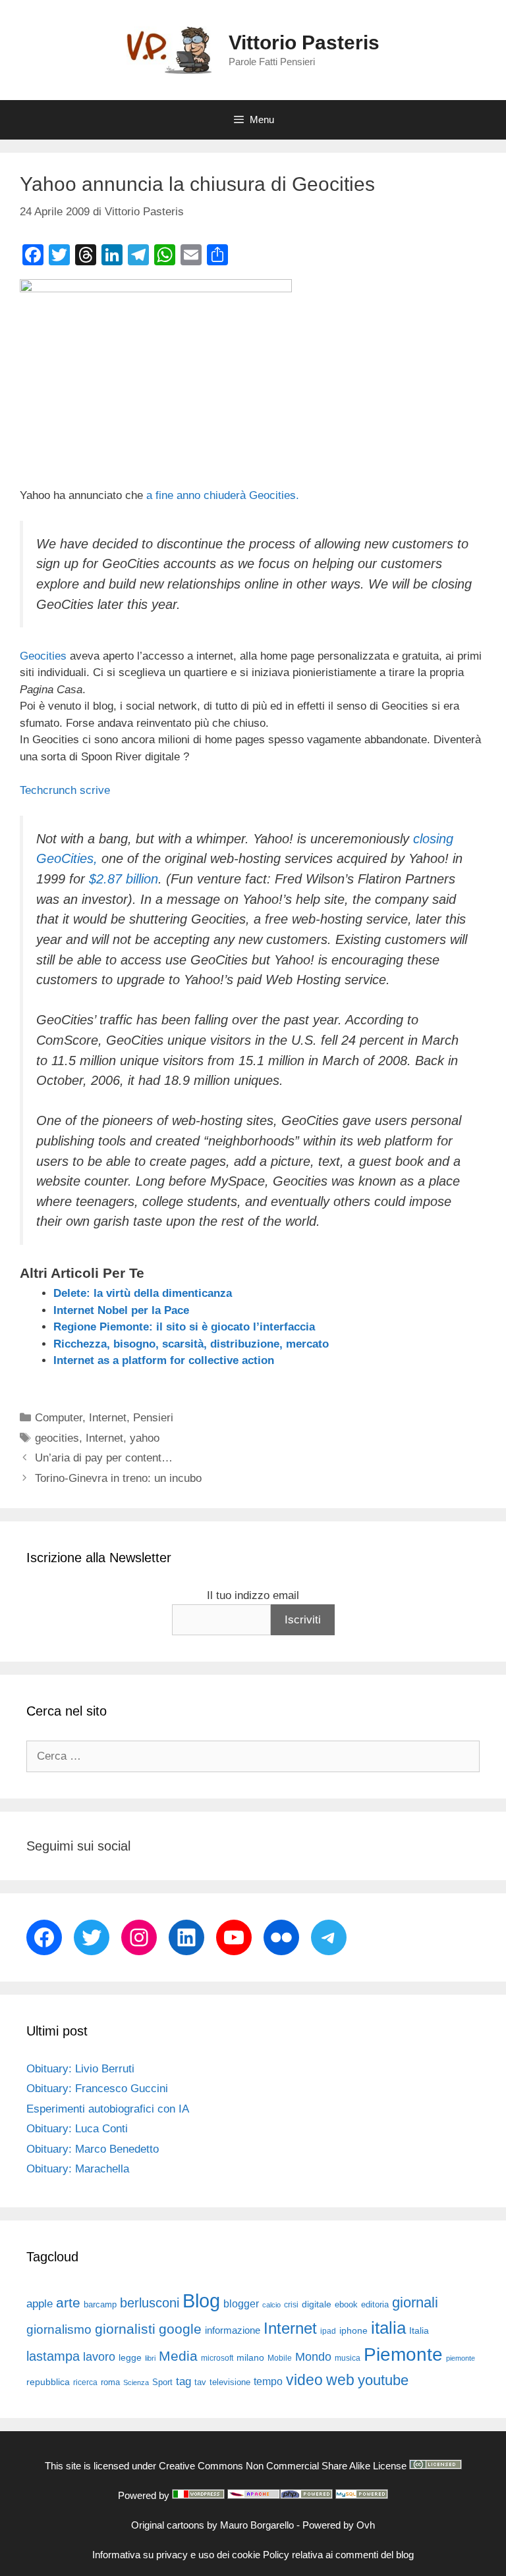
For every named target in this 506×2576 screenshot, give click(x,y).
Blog (201, 2300)
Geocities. (274, 495)
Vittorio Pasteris (304, 42)
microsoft (217, 2358)
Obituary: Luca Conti (77, 2129)
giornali (415, 2302)
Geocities (43, 656)
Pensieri (153, 1418)
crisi (291, 2305)
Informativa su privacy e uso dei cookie (176, 2555)
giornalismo (59, 2329)
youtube (383, 2380)
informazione (233, 2330)
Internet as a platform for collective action (164, 1360)
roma (110, 2382)
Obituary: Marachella (78, 2169)
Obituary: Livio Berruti (80, 2069)
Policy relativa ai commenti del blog (338, 2555)
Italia (419, 2331)
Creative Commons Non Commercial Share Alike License (283, 2466)
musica (348, 2358)
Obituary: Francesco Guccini (97, 2089)
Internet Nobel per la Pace (121, 1310)
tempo (268, 2381)
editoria (375, 2305)
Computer (59, 1418)
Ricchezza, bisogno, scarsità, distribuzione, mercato (191, 1344)
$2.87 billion (124, 879)
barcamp (100, 2304)
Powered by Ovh (339, 2525)
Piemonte (403, 2354)
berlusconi (150, 2303)
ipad (328, 2331)
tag (183, 2381)
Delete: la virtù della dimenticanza (143, 1293)
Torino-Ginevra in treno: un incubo (118, 1478)
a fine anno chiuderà (196, 495)
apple (40, 2304)
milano (250, 2357)
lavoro (99, 2357)
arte (68, 2303)
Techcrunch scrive (65, 790)
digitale (317, 2304)
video (304, 2380)
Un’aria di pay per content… (104, 1458)
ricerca (85, 2382)
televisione (230, 2382)
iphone (353, 2331)
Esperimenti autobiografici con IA (108, 2109)
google (180, 2329)
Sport (162, 2382)
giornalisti (125, 2329)
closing (433, 839)
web (340, 2380)
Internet (108, 1418)
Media (178, 2356)
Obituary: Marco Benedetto (93, 2149)
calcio (271, 2305)
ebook (346, 2304)
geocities (57, 1438)
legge (130, 2357)
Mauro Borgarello (257, 2525)
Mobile (280, 2358)
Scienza (136, 2382)
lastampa (53, 2356)
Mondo (313, 2357)
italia (388, 2328)
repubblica (48, 2382)
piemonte (461, 2358)
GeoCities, (67, 858)
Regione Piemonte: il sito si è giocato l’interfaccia (184, 1327)
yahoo (145, 1438)
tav (200, 2382)
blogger (241, 2303)
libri (150, 2358)
